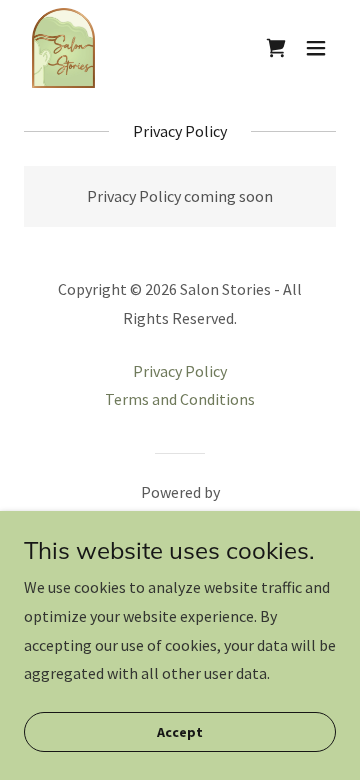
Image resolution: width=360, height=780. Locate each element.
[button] (316, 48)
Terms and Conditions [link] (180, 399)
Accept (180, 732)
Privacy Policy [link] (180, 371)
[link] (63, 48)
